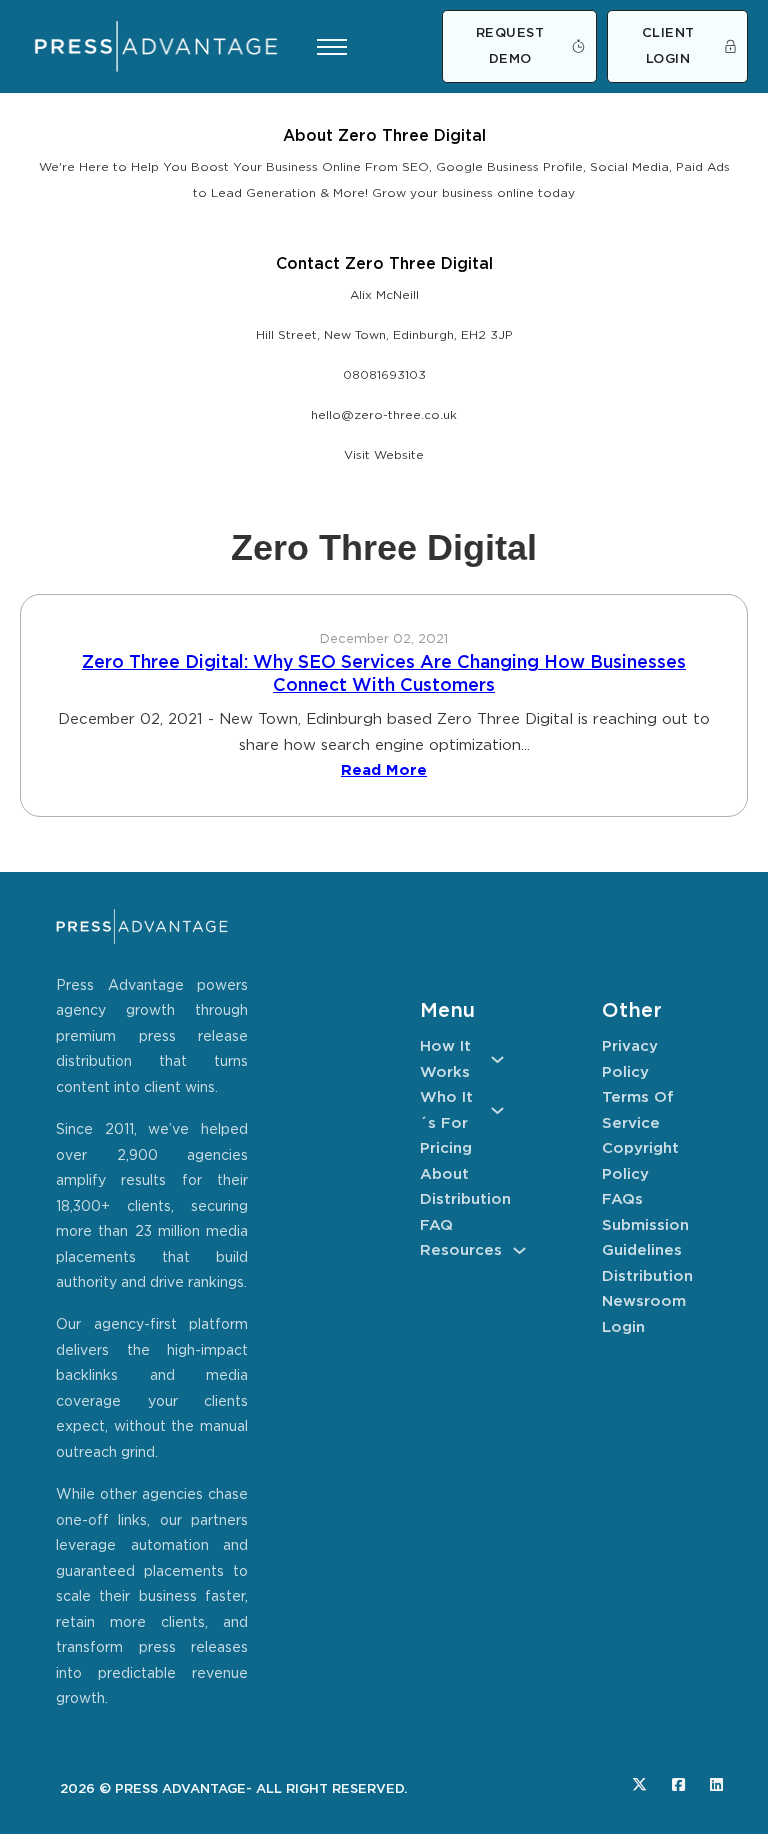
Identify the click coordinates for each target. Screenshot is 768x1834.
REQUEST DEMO (510, 46)
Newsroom (644, 1301)
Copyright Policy (640, 1161)
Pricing (446, 1148)
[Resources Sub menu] (519, 1250)
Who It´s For (446, 1110)
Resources (461, 1250)
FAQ (436, 1225)
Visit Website (384, 455)
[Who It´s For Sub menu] (497, 1110)
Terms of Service (638, 1110)
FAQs (622, 1199)
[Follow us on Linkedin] (716, 1784)
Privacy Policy (630, 1059)
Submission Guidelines (644, 1238)
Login (623, 1327)
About (444, 1174)
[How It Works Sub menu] (497, 1059)
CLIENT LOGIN (668, 46)
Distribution (462, 1199)
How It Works (445, 1059)
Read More (384, 770)
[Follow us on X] (639, 1784)
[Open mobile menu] (332, 47)
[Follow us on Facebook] (678, 1784)
